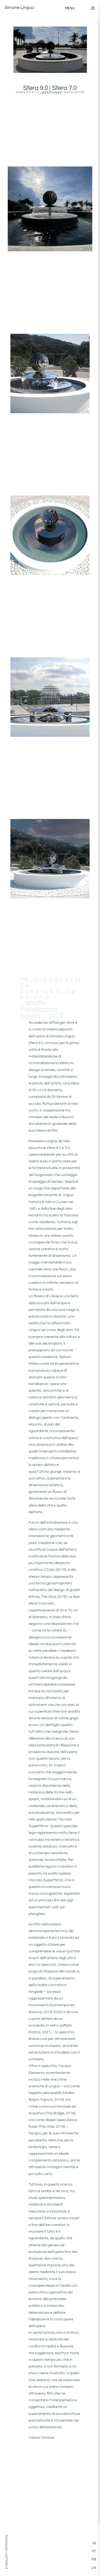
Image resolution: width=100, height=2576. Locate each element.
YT (94, 2551)
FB (94, 2559)
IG (94, 2543)
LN (94, 2568)
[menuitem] (6, 2552)
